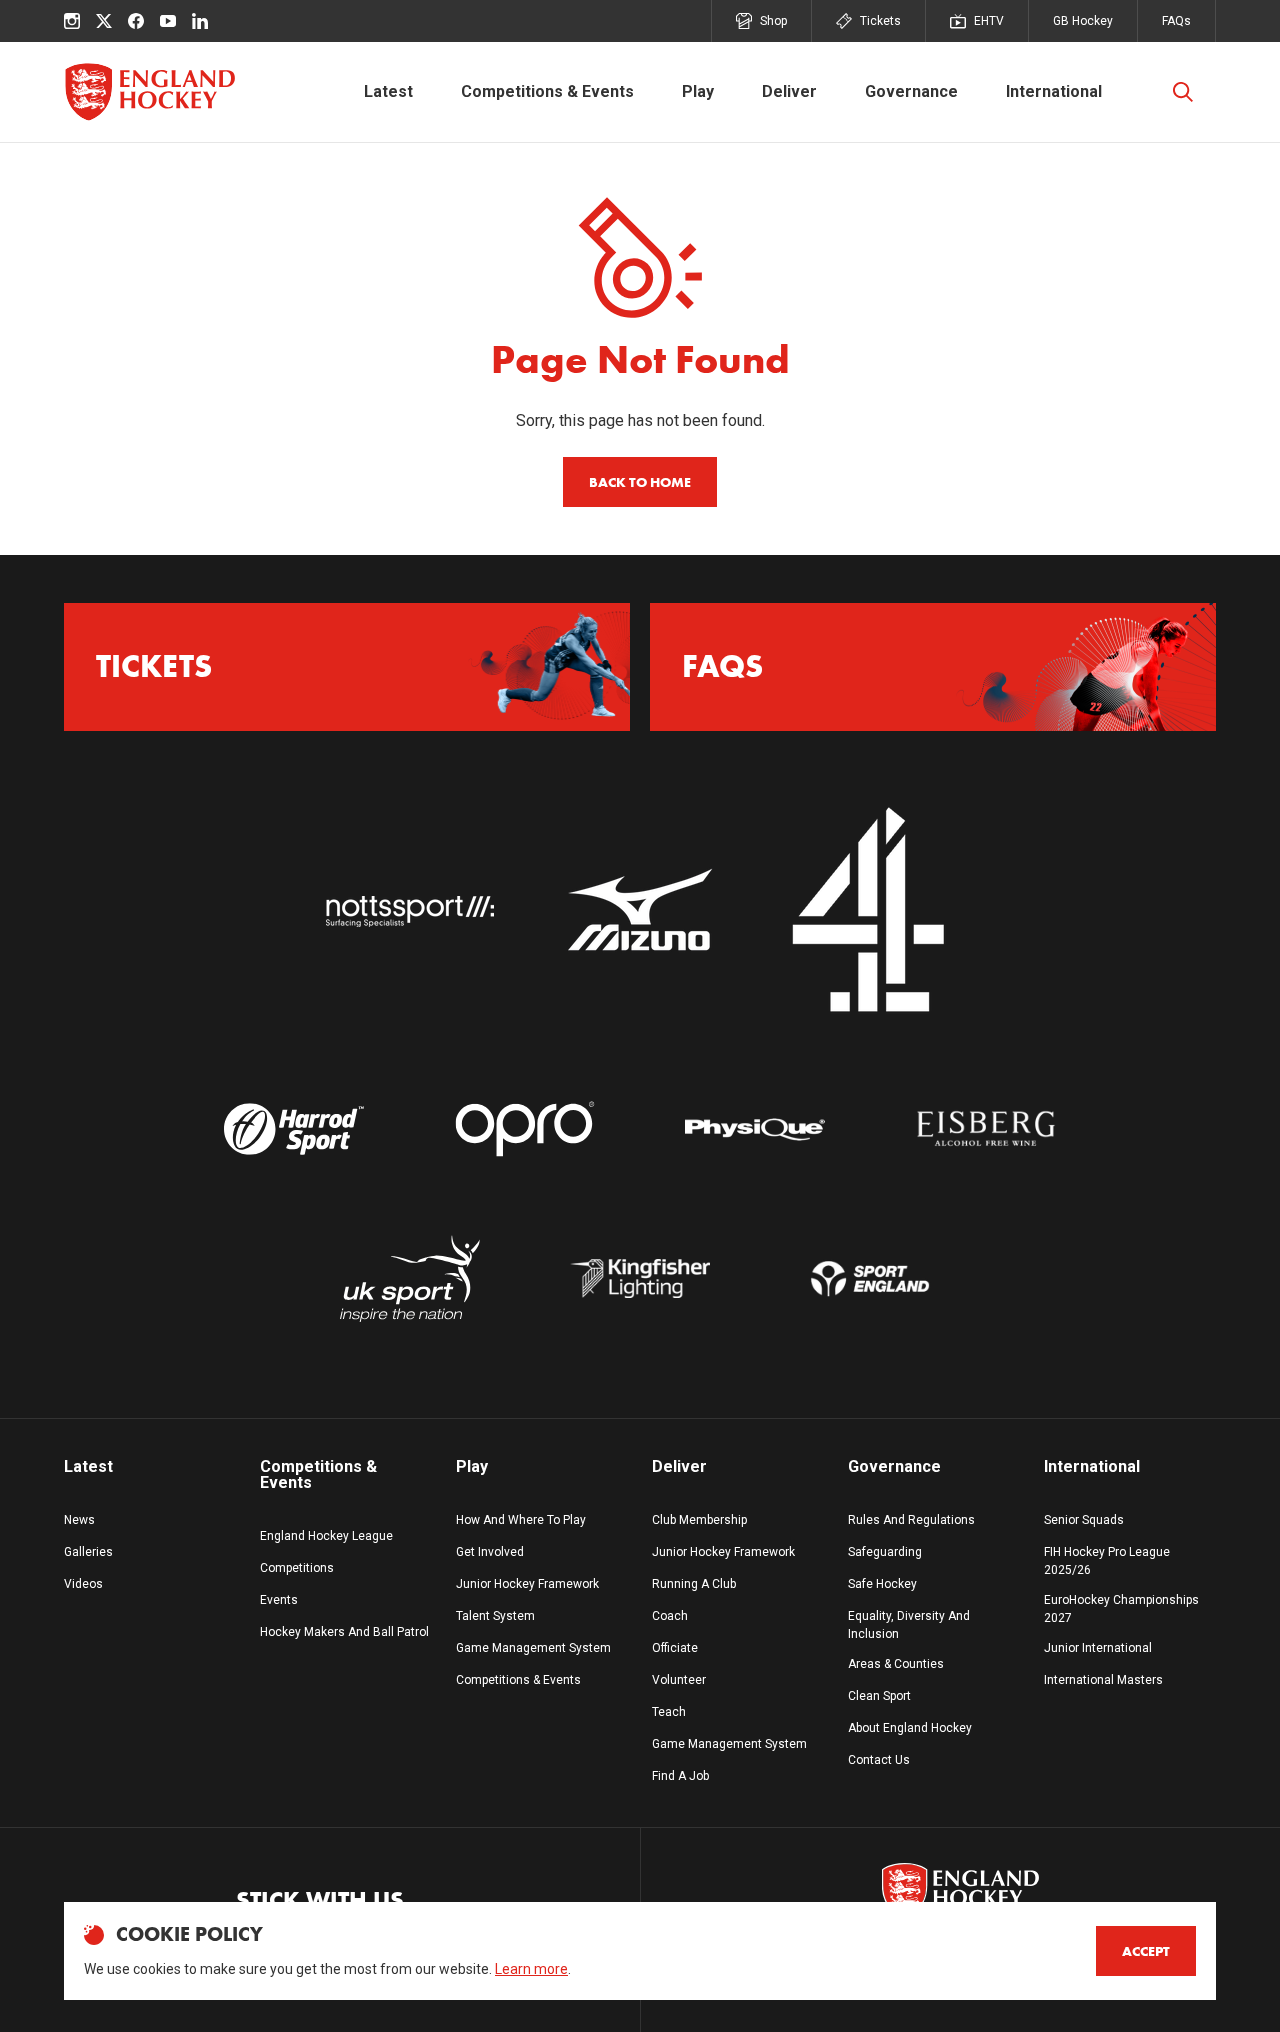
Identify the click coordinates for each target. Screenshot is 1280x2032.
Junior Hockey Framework (527, 1584)
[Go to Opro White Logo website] (525, 1129)
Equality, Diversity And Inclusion (909, 1625)
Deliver (789, 91)
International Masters (1103, 1680)
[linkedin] (200, 21)
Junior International (1098, 1648)
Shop (773, 21)
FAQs (1176, 21)
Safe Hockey (882, 1584)
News (79, 1520)
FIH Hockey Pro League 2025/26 (1107, 1561)
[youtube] (168, 21)
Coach (670, 1616)
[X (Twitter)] (104, 21)
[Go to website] (409, 911)
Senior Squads (1084, 1520)
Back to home (640, 482)
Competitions (297, 1568)
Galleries (88, 1552)
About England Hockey (910, 1728)
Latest (388, 91)
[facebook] (136, 21)
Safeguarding (885, 1552)
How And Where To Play (521, 1520)
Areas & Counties (896, 1664)
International (1054, 91)
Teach (669, 1712)
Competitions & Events (547, 91)
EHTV (989, 21)
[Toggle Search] (1183, 92)
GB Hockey (1083, 21)
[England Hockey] (149, 92)
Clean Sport (879, 1696)
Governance (911, 91)
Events (279, 1600)
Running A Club (694, 1584)
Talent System (495, 1616)
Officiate (675, 1648)
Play (698, 91)
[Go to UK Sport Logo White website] (409, 1278)
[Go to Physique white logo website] (755, 1129)
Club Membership (699, 1520)
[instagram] (72, 21)
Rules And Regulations (911, 1520)
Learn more (531, 1969)
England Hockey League (326, 1536)
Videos (83, 1584)
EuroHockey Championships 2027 (1121, 1609)
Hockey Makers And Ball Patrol (344, 1632)
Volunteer (679, 1680)
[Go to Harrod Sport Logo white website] (294, 1129)
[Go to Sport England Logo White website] (870, 1278)
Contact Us (879, 1760)
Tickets (880, 21)
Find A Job (680, 1776)
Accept (1146, 1951)
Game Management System (533, 1648)
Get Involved (490, 1552)
